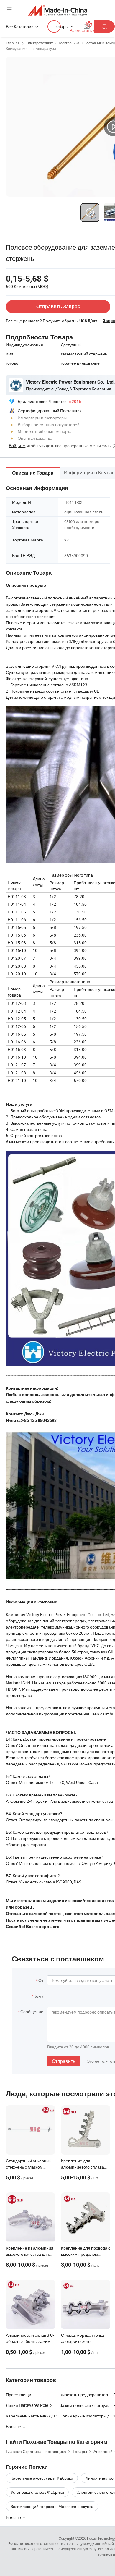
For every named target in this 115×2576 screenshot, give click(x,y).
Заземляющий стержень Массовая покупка (52, 2506)
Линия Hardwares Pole (27, 2405)
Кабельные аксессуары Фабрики (42, 2478)
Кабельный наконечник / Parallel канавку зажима (33, 2416)
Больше (14, 2517)
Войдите (17, 445)
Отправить (64, 2061)
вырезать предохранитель (85, 2395)
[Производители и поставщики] (58, 10)
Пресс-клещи (19, 2395)
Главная (13, 43)
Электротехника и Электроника (53, 43)
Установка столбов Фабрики (37, 2492)
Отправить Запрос (58, 307)
